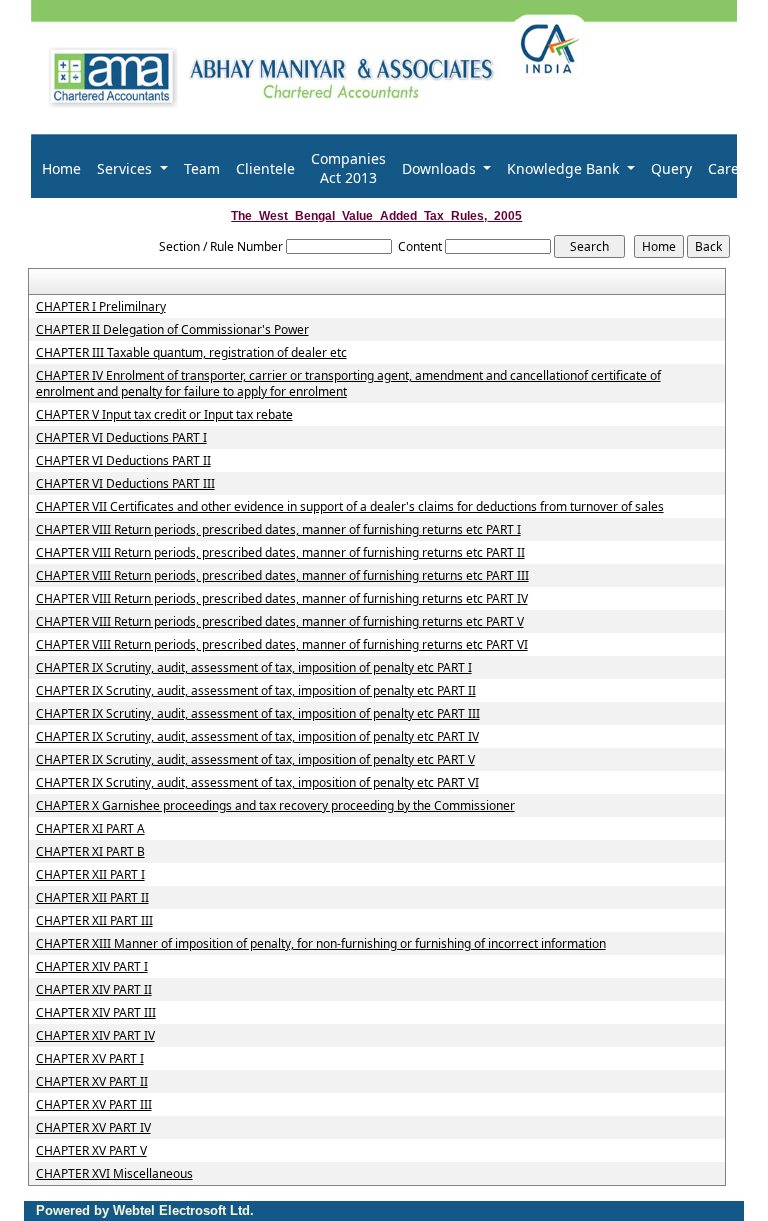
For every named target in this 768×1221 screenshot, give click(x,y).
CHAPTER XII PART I (90, 875)
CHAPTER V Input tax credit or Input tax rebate (164, 415)
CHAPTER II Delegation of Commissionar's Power (172, 330)
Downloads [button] (441, 168)
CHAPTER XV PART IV (93, 1128)
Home (61, 168)
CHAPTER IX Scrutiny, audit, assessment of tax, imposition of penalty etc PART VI (257, 783)
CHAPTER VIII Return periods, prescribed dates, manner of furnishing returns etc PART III (282, 576)
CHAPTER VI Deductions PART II (123, 461)
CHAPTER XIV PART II (94, 990)
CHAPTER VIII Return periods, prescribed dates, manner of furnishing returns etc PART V (280, 622)
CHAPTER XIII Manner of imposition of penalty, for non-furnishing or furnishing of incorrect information (321, 944)
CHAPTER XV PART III (94, 1105)
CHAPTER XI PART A (90, 829)
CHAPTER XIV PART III (96, 1013)
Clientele (265, 168)
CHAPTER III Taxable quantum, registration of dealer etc (191, 353)
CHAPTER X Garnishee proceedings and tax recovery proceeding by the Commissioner (275, 806)
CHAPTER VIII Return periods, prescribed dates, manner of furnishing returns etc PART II (280, 553)
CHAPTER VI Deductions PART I (121, 438)
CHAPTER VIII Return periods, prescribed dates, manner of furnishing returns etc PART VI (282, 645)
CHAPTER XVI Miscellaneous (114, 1174)
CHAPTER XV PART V (91, 1151)
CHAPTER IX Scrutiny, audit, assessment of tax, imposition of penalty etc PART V (255, 760)
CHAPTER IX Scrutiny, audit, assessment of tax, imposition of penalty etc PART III (258, 714)
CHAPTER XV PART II (92, 1082)
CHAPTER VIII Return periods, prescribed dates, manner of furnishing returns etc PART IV (282, 599)
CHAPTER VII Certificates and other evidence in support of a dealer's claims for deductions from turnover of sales (350, 507)
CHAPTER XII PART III (94, 921)
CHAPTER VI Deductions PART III (125, 484)
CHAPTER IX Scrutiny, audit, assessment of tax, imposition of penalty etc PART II (256, 691)
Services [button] (126, 168)
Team (202, 168)
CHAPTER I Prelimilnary (101, 307)
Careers (734, 168)
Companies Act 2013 (348, 168)
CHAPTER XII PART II (92, 898)
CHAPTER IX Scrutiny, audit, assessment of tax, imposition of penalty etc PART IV (257, 737)
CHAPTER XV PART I (90, 1059)
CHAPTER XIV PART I (92, 967)
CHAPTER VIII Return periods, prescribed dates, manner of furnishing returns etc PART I (278, 530)
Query (671, 168)
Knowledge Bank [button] (565, 168)
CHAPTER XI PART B (90, 852)
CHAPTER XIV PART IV (95, 1036)
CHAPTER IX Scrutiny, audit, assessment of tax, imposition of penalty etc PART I (254, 668)
